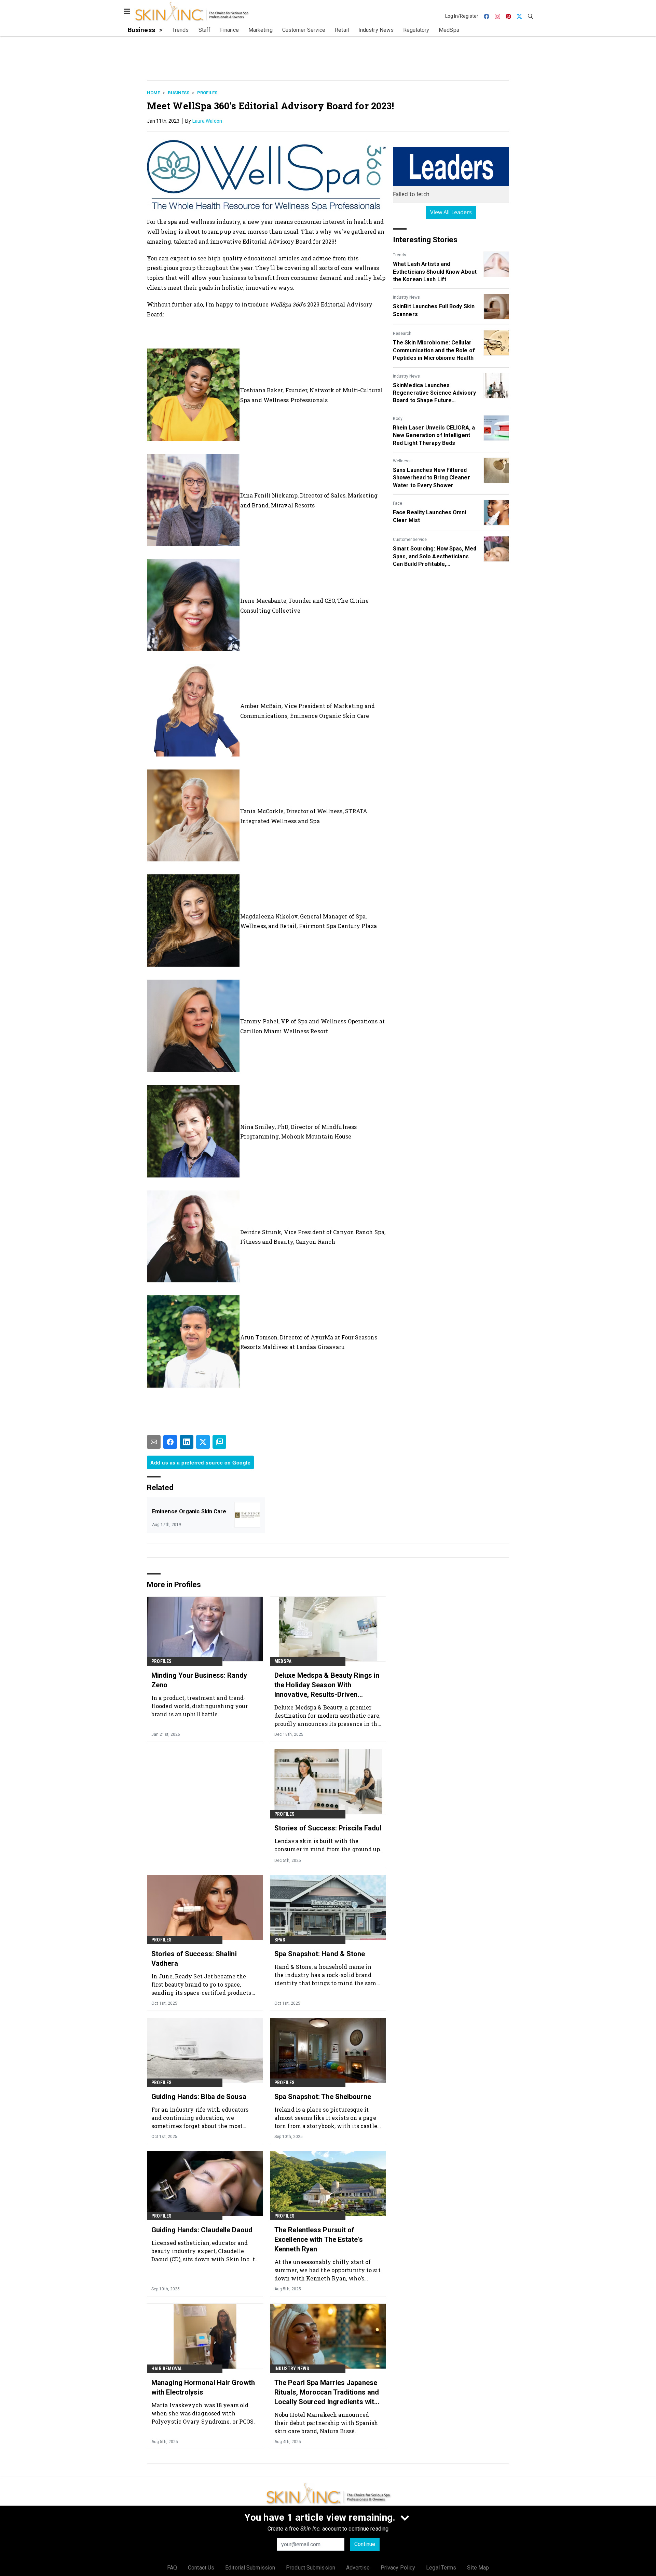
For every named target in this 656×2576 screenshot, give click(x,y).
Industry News (406, 297)
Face (398, 503)
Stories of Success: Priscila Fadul (328, 1828)
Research (402, 333)
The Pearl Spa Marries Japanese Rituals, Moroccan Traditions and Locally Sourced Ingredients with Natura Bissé (327, 2393)
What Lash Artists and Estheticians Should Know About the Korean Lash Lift (435, 272)
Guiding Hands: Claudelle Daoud (202, 2230)
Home (153, 93)
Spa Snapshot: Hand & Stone (320, 1954)
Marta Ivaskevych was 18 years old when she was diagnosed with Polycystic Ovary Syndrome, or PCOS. (203, 2413)
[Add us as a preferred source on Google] (219, 1442)
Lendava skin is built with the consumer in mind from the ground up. (328, 1845)
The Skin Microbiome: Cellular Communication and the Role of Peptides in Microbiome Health (434, 350)
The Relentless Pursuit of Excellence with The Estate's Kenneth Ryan (319, 2239)
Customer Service (410, 540)
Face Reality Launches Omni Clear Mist (430, 516)
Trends (400, 255)
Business (179, 93)
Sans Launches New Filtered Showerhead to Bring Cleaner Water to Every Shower (432, 478)
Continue (365, 2544)
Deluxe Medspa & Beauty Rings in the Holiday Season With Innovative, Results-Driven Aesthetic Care (327, 1685)
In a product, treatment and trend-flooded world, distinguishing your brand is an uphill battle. (200, 1706)
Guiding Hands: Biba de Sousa (199, 2097)
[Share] (170, 1442)
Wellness (402, 461)
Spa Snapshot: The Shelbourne (323, 2097)
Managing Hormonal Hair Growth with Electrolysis (203, 2387)
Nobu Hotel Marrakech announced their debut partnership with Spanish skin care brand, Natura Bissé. (326, 2423)
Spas (280, 1940)
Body (398, 419)
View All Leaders (451, 212)
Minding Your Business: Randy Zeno (199, 1680)
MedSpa (283, 1661)
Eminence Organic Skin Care (189, 1511)
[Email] (154, 1442)
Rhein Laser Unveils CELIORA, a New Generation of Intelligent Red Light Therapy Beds (434, 435)
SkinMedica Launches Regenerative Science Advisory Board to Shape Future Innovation (434, 393)
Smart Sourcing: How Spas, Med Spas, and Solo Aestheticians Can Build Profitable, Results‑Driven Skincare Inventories (435, 557)
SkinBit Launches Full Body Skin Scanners (434, 310)
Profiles (207, 93)
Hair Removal (167, 2369)
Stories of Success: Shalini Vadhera (194, 1959)
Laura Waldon (207, 121)
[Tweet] (203, 1442)
